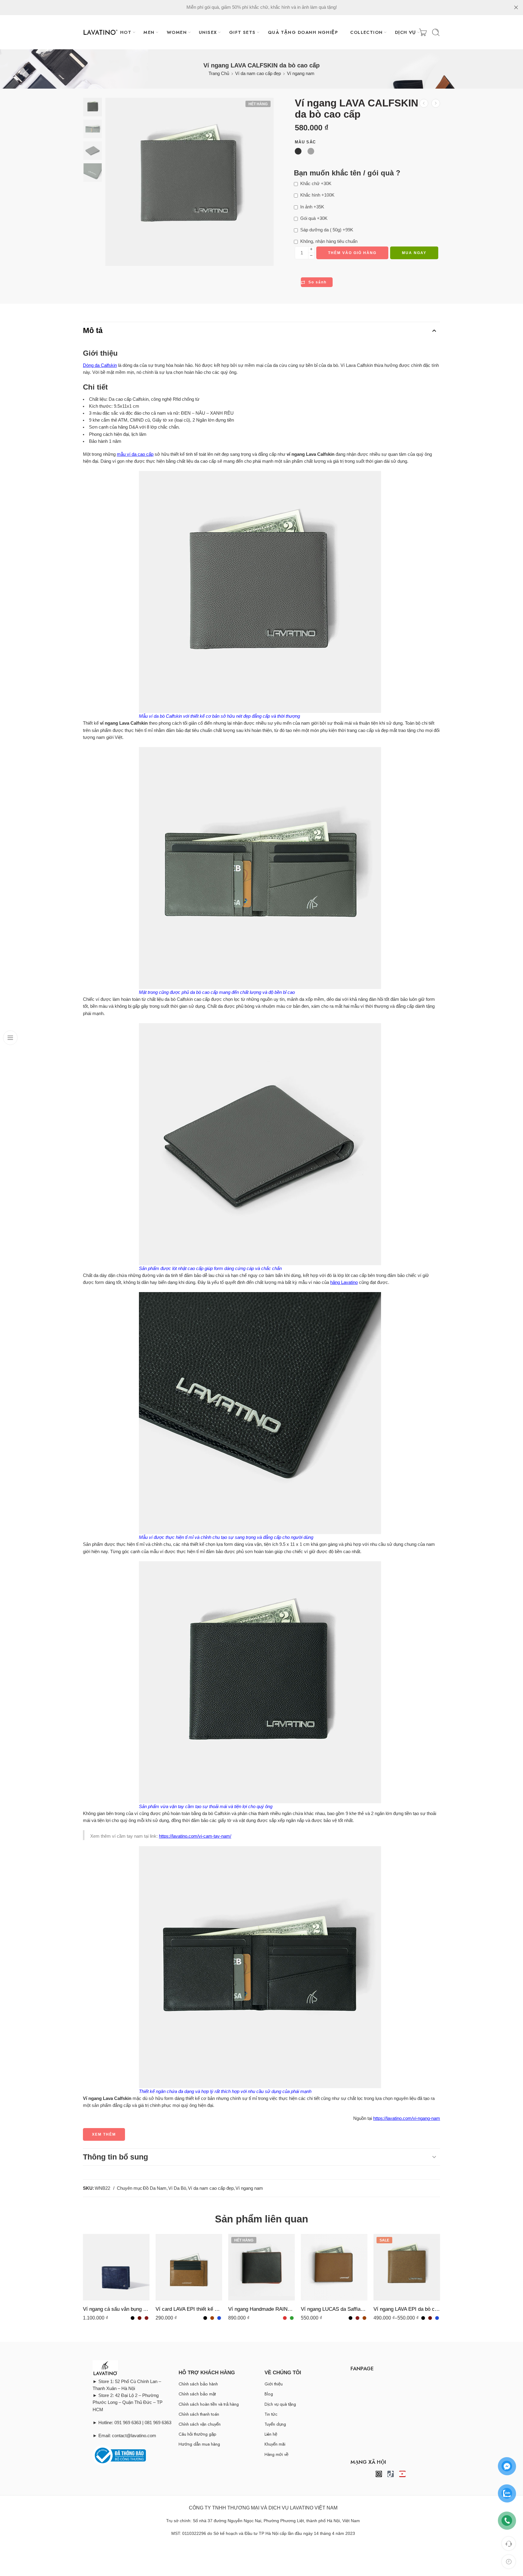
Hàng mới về (276, 2454)
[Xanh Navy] (219, 2318)
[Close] (516, 8)
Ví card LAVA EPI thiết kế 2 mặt (189, 2309)
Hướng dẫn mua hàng (199, 2444)
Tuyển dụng (275, 2424)
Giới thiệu (274, 2384)
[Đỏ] (285, 2318)
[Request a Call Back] (509, 2543)
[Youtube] (402, 2474)
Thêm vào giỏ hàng (352, 253)
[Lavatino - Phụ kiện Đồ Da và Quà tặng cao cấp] (100, 32)
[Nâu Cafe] (140, 2318)
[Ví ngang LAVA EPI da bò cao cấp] (424, 103)
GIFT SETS (242, 32)
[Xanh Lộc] (292, 2318)
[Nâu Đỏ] (146, 2318)
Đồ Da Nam (155, 2188)
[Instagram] (379, 2474)
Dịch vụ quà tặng (280, 2404)
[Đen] (133, 2318)
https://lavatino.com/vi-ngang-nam (407, 2118)
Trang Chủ (219, 73)
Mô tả (93, 330)
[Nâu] (212, 2318)
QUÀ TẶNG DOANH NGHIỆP (303, 32)
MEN (149, 32)
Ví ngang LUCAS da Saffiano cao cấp (334, 2309)
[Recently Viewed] (509, 2562)
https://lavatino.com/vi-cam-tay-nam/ (195, 1836)
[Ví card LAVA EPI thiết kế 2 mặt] (189, 2267)
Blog (269, 2394)
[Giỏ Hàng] (423, 32)
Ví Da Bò (177, 2188)
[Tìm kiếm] (436, 32)
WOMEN (177, 32)
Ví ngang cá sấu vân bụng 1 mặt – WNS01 (116, 2309)
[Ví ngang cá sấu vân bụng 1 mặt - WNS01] (116, 2267)
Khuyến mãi (275, 2444)
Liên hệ (271, 2434)
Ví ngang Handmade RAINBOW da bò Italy (261, 2309)
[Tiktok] (391, 2474)
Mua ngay (414, 253)
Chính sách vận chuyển (200, 2424)
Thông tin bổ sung (115, 2157)
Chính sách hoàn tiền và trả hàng (209, 2404)
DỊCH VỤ (406, 32)
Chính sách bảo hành (198, 2384)
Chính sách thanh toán (199, 2414)
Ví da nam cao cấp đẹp (258, 73)
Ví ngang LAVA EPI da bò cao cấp (407, 2309)
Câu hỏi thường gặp (197, 2434)
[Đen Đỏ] (357, 2318)
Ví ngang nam (301, 73)
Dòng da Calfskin (100, 365)
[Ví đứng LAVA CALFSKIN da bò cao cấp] (436, 103)
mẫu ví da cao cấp (135, 454)
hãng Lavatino (344, 1282)
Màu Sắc (305, 142)
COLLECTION (367, 32)
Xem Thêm (104, 2134)
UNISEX (208, 32)
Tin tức (271, 2414)
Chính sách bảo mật (197, 2394)
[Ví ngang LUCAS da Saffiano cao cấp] (334, 2267)
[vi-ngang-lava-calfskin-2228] (93, 107)
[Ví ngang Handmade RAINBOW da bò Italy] (261, 2267)
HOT (126, 32)
